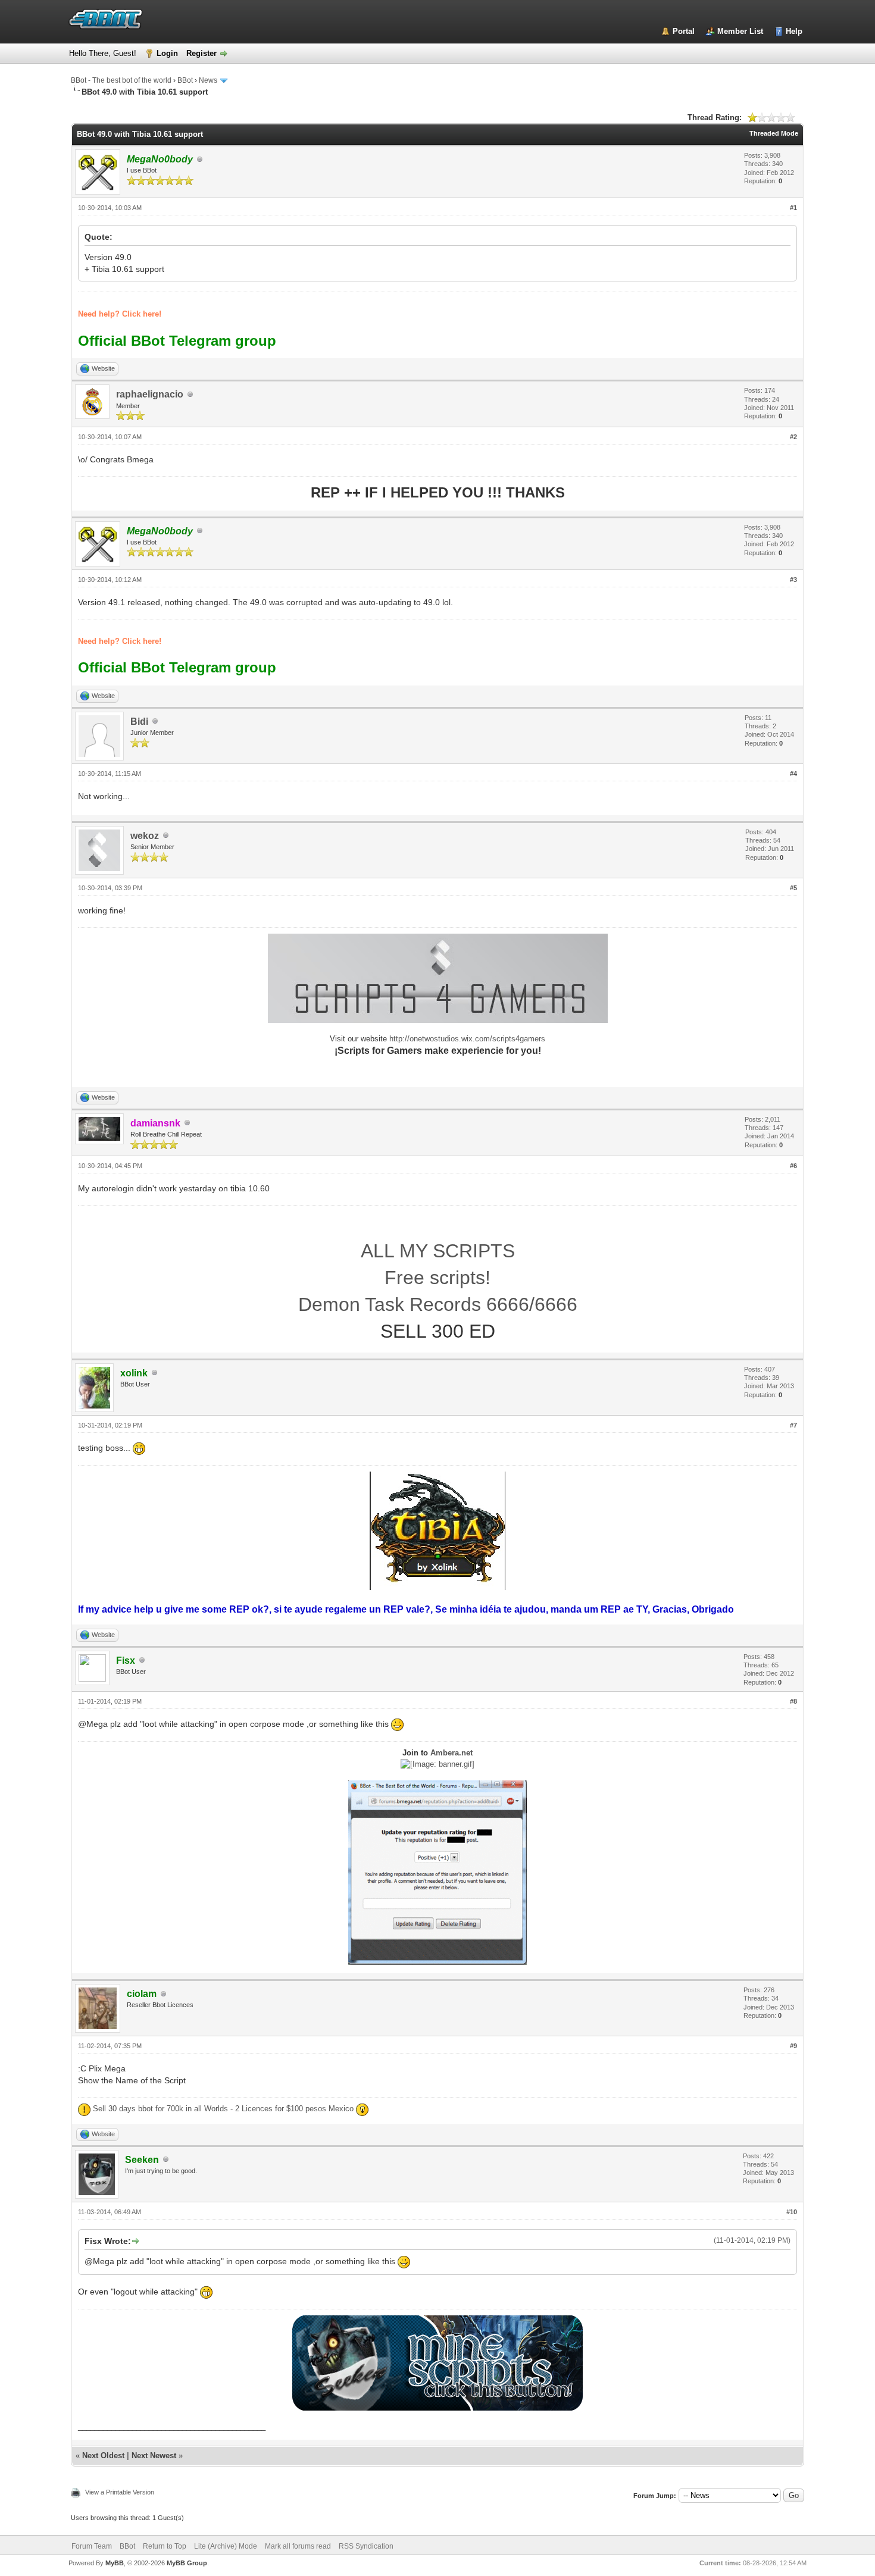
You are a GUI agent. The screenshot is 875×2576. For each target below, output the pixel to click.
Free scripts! (437, 1278)
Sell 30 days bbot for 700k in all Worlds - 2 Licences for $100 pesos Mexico (223, 2109)
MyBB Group (187, 2563)
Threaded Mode (774, 133)
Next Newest (154, 2456)
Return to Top (165, 2546)
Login (167, 53)
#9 (793, 2046)
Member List (740, 31)
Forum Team (92, 2546)
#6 (793, 1166)
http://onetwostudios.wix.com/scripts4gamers (467, 1039)
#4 (793, 774)
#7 (793, 1425)
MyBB (115, 2563)
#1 (793, 208)
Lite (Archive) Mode (226, 2546)
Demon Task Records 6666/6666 (438, 1304)
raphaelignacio (150, 394)
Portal (684, 31)
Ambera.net (451, 1753)
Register (201, 53)
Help (794, 31)
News (208, 80)
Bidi (139, 722)
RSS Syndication (366, 2546)
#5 (793, 888)
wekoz (145, 836)
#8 (793, 1701)
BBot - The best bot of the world (121, 80)
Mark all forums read (298, 2546)
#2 (793, 437)
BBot (185, 80)
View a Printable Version (120, 2492)
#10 (792, 2212)
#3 (793, 580)
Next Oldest (103, 2456)
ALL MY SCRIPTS (438, 1251)
